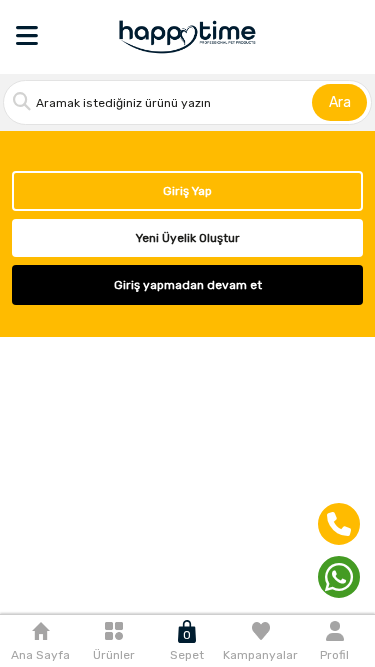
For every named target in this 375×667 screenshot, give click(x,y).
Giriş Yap (187, 191)
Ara (340, 102)
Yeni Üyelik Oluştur (188, 238)
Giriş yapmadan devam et (188, 285)
